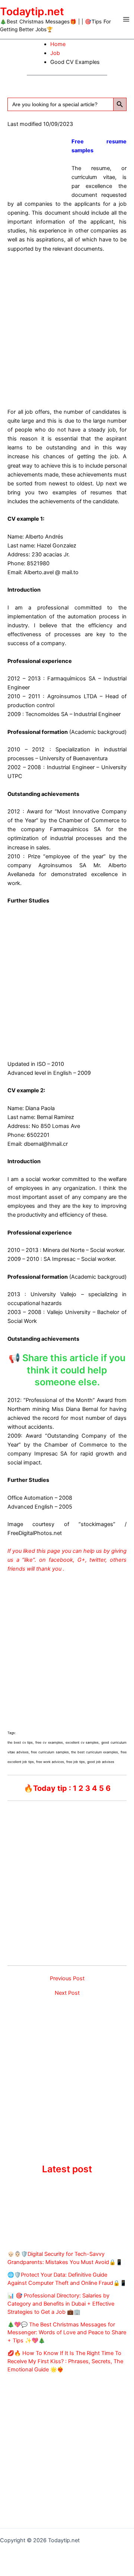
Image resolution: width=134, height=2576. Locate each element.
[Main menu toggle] (126, 19)
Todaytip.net (32, 12)
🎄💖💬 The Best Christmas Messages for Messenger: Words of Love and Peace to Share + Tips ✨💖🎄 (67, 2333)
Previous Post (67, 1979)
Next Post (67, 1993)
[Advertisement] (67, 329)
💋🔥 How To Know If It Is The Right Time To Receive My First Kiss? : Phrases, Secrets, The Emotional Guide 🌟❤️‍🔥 (65, 2361)
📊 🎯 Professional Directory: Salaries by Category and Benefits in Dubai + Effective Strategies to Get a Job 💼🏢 (61, 2304)
